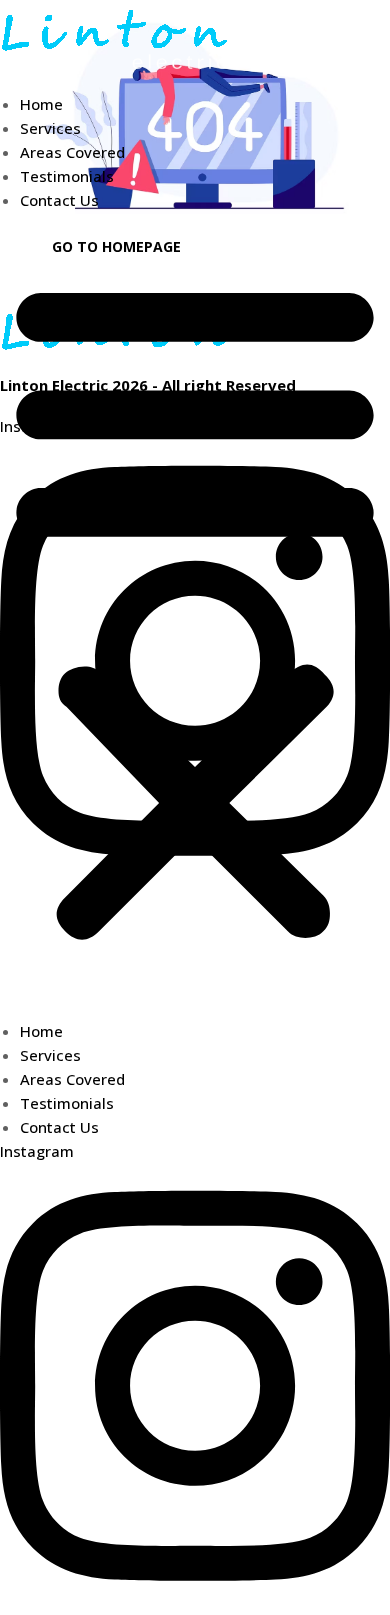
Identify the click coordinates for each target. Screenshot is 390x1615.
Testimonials (67, 176)
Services (50, 128)
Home (41, 104)
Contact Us (59, 200)
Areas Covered (72, 152)
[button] (195, 608)
